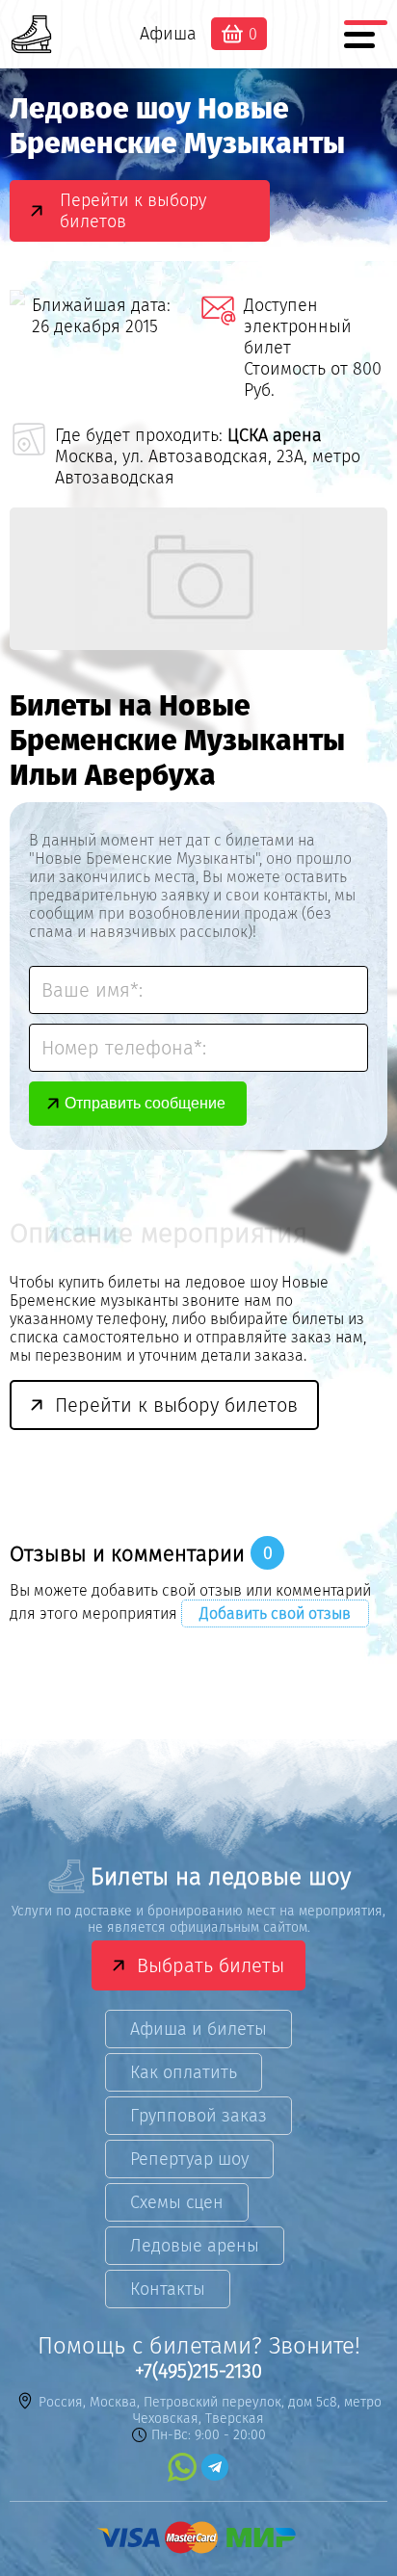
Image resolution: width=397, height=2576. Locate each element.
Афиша (168, 34)
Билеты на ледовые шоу (221, 1877)
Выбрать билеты (211, 1965)
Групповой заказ (198, 2116)
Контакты (168, 2289)
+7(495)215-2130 (198, 2371)
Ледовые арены (195, 2246)
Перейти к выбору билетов (133, 211)
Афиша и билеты (198, 2029)
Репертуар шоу (189, 2159)
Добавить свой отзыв (275, 1613)
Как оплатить (184, 2072)
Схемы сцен (177, 2202)
